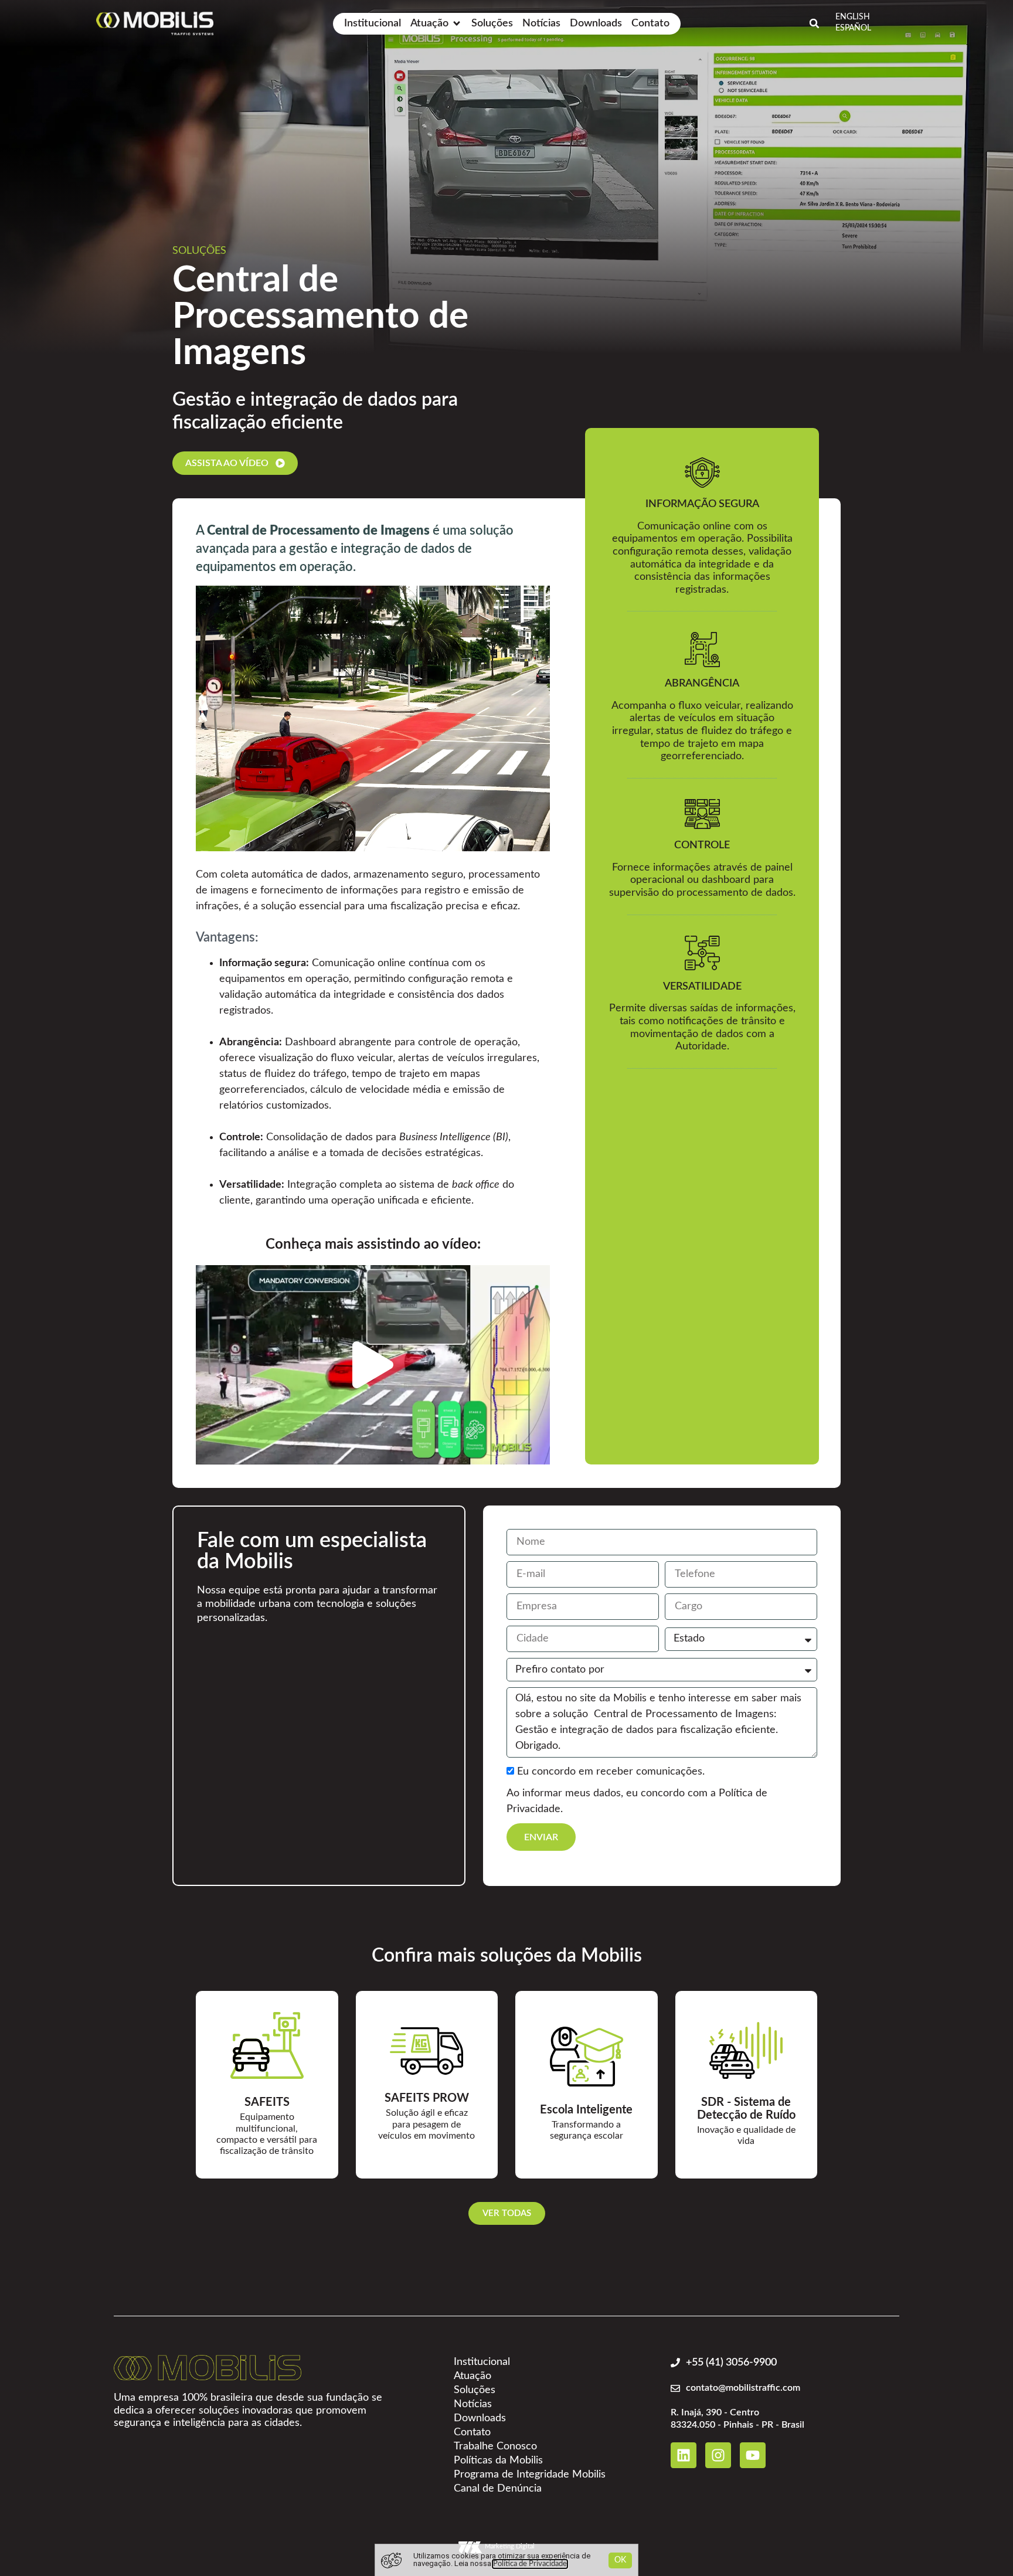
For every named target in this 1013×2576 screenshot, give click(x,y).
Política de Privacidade (530, 2564)
